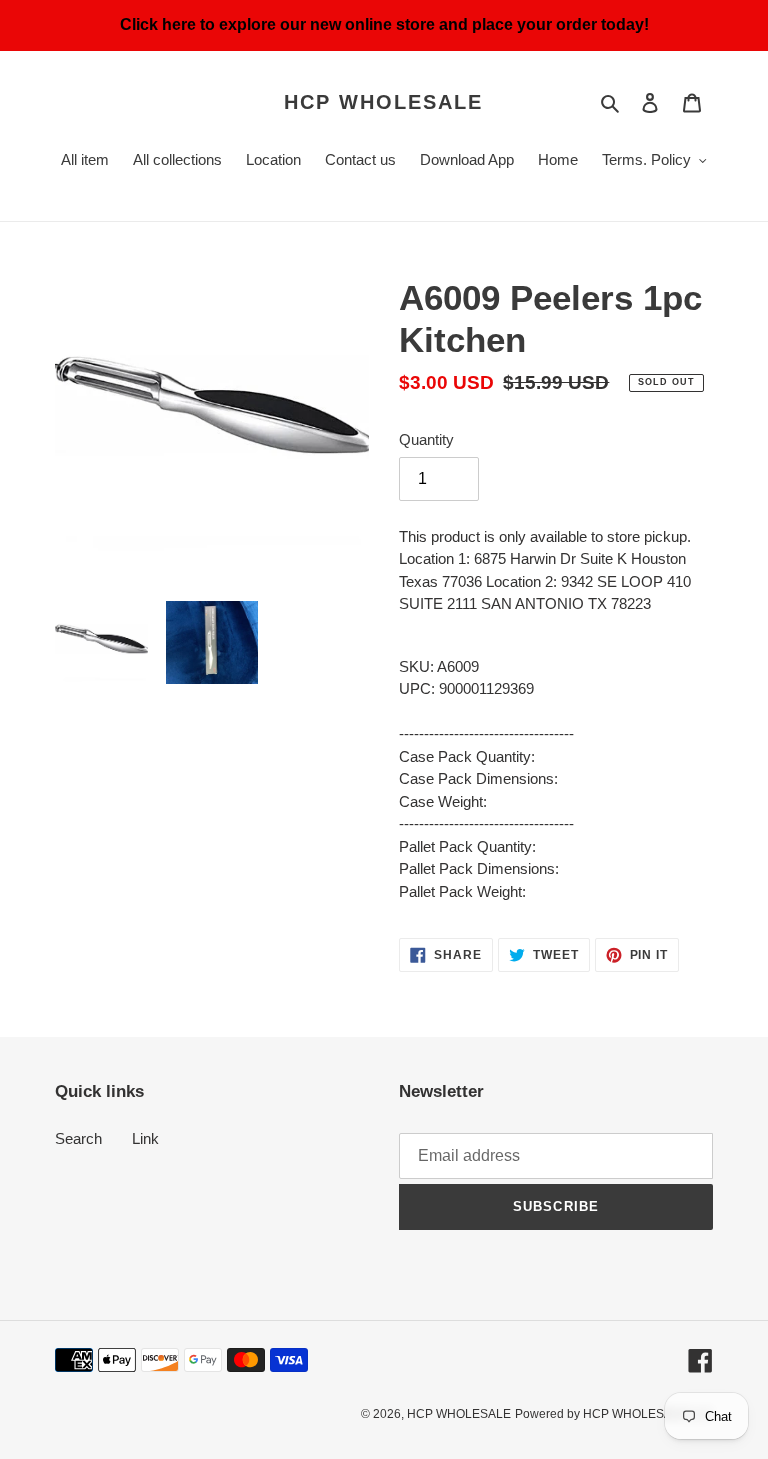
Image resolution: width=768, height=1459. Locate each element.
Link (145, 1138)
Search (78, 1138)
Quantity (426, 439)
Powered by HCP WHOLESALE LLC (614, 1414)
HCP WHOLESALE (383, 102)
